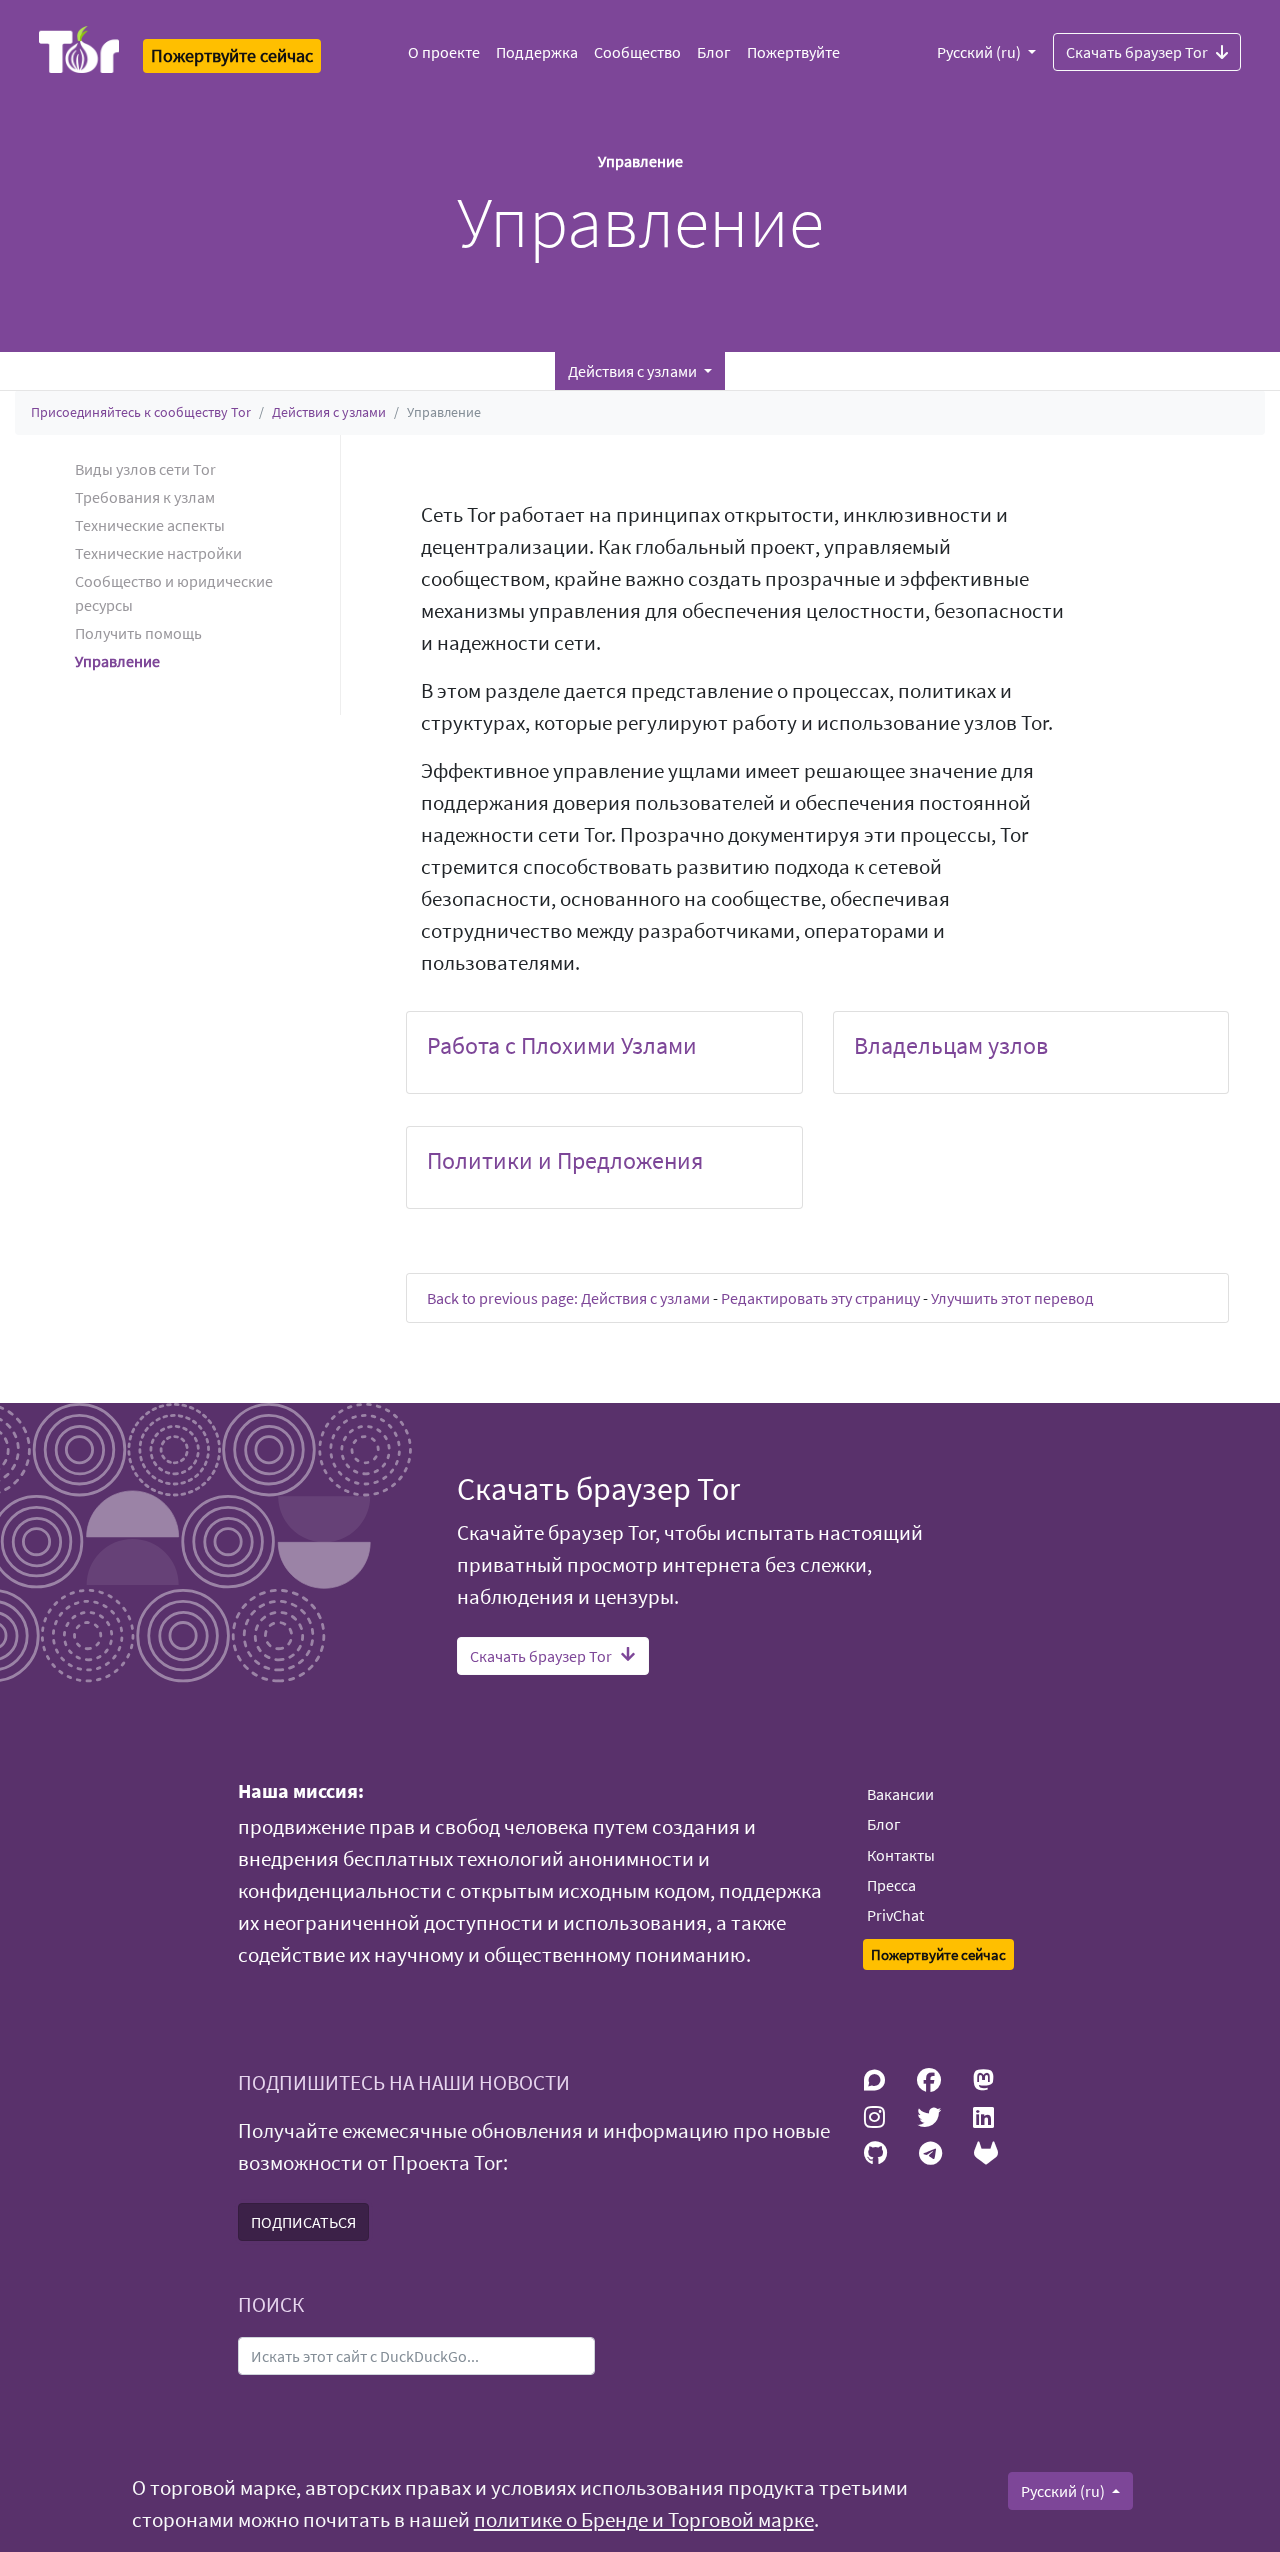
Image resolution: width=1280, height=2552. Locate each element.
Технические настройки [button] (158, 553)
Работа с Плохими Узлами (562, 1045)
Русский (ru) (980, 52)
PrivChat (895, 1915)
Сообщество (637, 52)
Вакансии (900, 1794)
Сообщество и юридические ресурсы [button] (174, 593)
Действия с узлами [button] (634, 371)
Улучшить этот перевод (1012, 1298)
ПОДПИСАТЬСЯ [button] (303, 2222)
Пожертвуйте (793, 52)
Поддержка (537, 52)
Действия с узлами (329, 412)
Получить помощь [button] (138, 633)
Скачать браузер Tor (1137, 52)
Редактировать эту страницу (820, 1298)
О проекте (444, 52)
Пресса (891, 1885)
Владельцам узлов (951, 1045)
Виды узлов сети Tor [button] (145, 469)
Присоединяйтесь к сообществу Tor (141, 412)
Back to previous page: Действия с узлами (568, 1298)
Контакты (901, 1855)
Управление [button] (117, 661)
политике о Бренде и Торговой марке (644, 2520)
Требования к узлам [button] (145, 497)
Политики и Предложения (565, 1160)
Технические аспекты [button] (150, 525)
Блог (714, 52)
